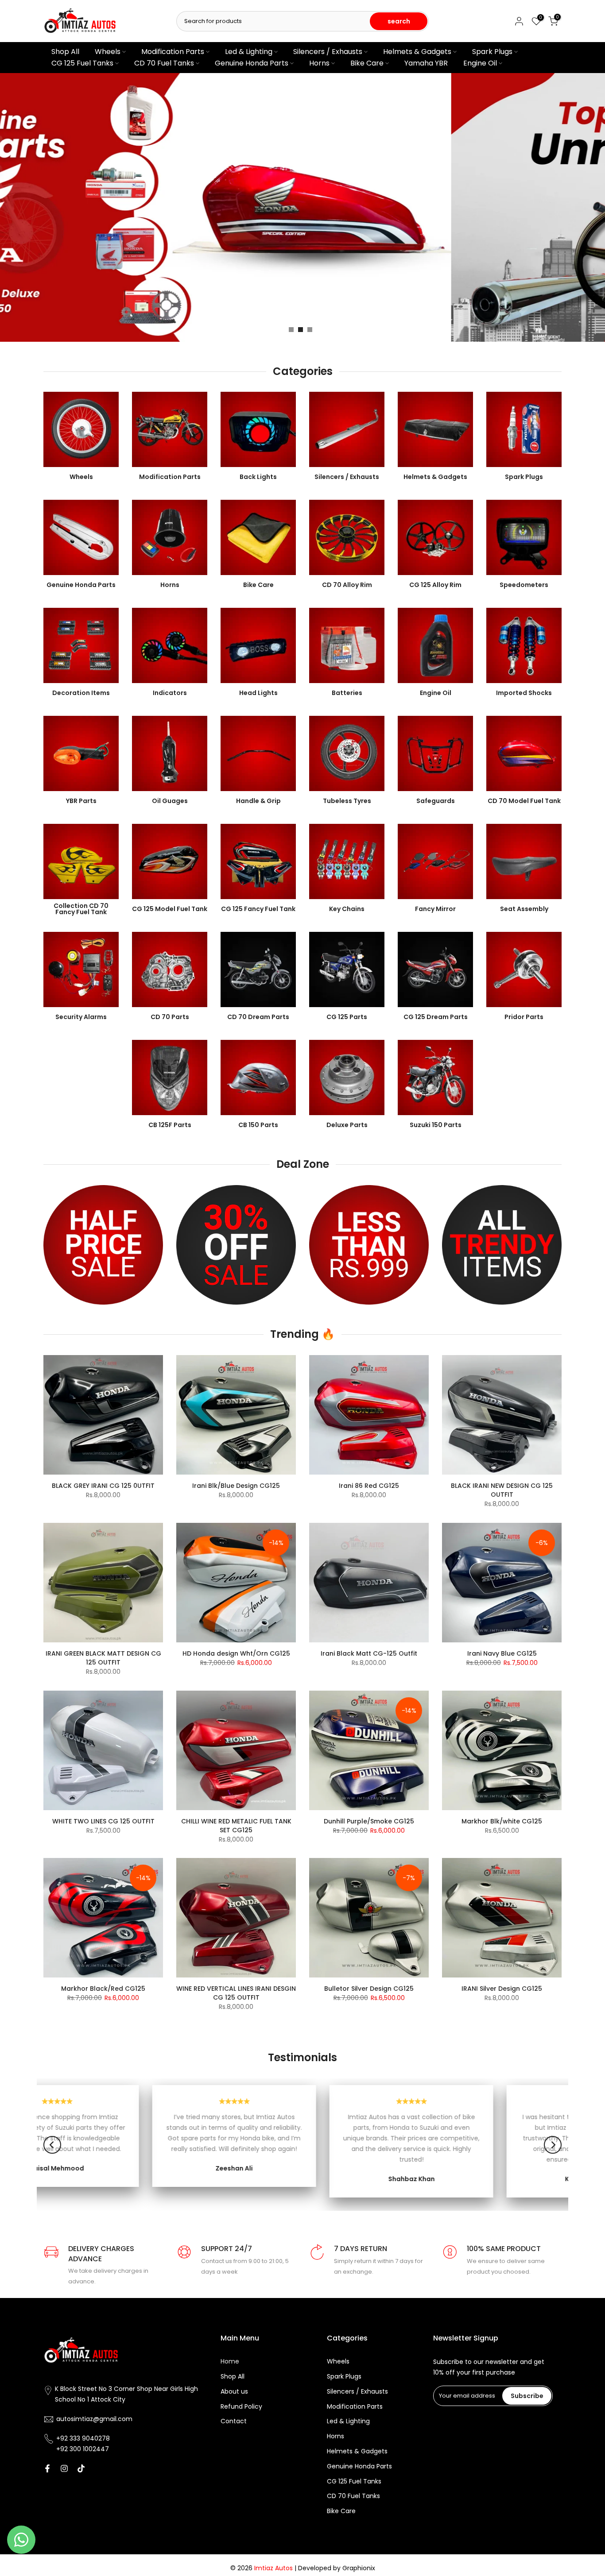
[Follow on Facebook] (47, 2468)
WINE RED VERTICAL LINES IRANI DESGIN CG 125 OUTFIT (236, 1993)
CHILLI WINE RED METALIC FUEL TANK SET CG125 (236, 1826)
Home (230, 2362)
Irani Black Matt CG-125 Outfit (369, 1653)
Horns (319, 63)
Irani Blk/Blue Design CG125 (236, 1486)
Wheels (108, 52)
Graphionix (359, 2568)
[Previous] (52, 2145)
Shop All (65, 52)
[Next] (553, 2145)
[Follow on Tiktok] (81, 2468)
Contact (234, 2421)
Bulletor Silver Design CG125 (369, 1989)
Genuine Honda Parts (252, 63)
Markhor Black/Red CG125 (103, 1989)
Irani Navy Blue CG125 (502, 1653)
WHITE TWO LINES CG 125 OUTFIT (103, 1821)
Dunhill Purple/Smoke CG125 (369, 1821)
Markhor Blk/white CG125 (502, 1821)
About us (234, 2392)
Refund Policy (241, 2407)
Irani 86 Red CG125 (369, 1486)
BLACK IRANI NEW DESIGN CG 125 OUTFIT (502, 1490)
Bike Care (367, 63)
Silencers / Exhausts (328, 52)
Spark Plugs (492, 52)
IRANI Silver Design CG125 (502, 1989)
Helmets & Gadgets (417, 52)
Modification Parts (173, 52)
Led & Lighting (249, 52)
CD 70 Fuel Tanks (164, 63)
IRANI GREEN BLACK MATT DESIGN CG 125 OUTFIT (103, 1658)
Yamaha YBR (426, 63)
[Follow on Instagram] (64, 2468)
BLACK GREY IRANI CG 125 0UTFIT (103, 1486)
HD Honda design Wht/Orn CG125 (236, 1653)
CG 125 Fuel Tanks (82, 63)
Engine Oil (480, 63)
